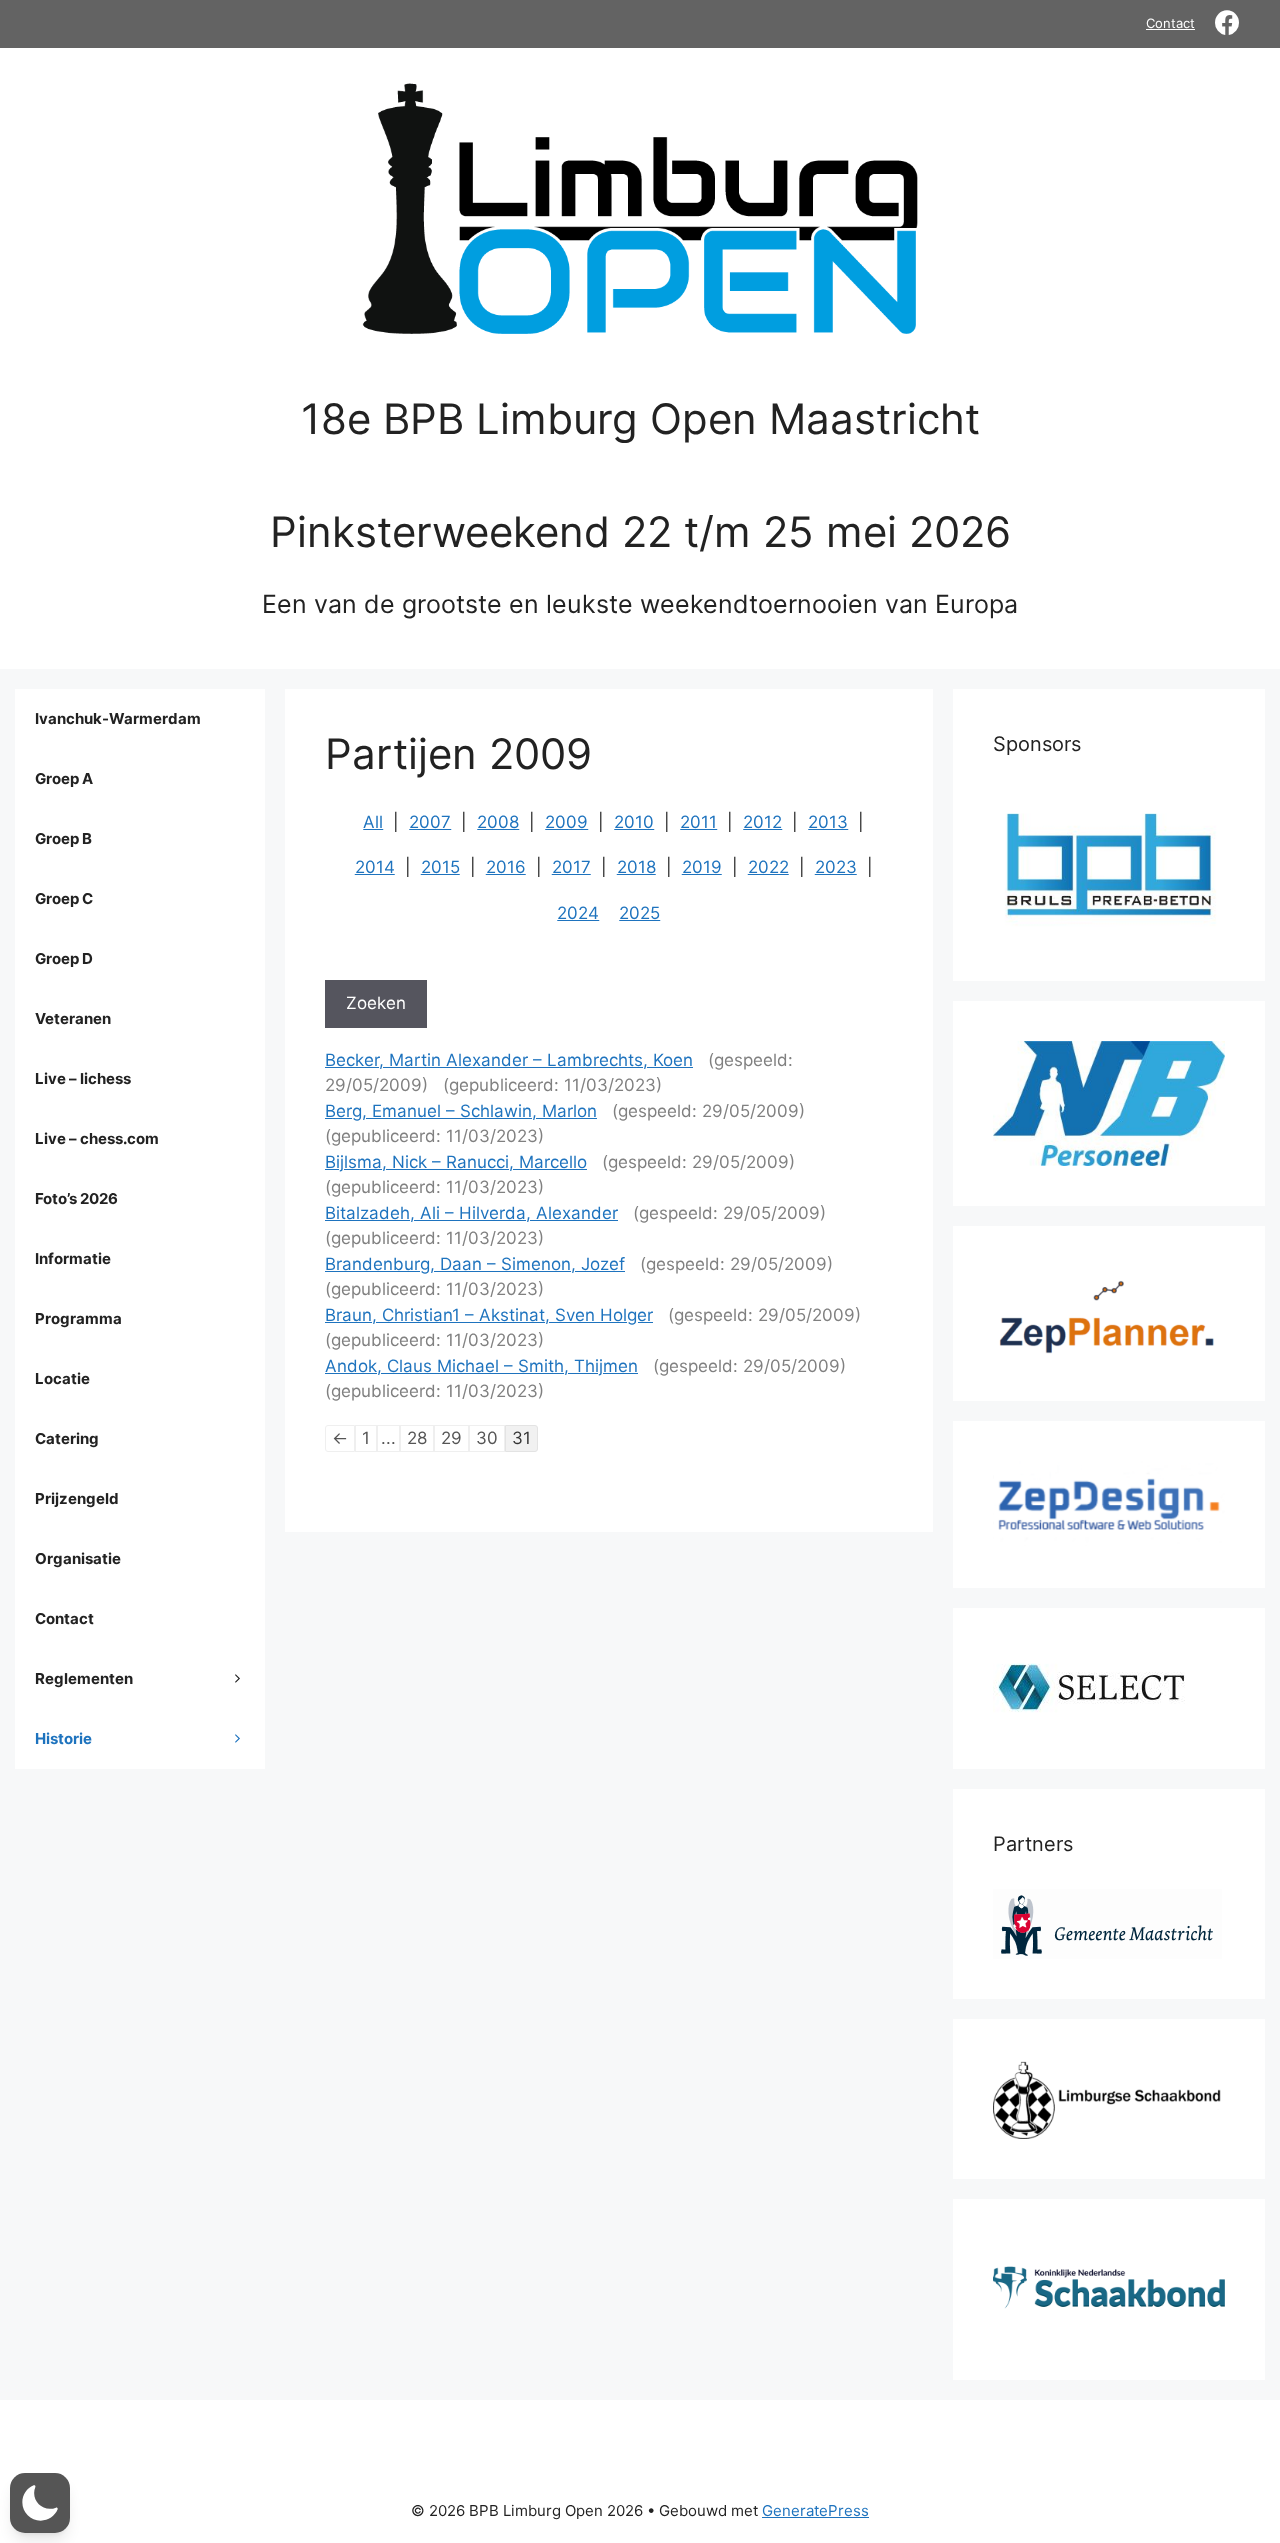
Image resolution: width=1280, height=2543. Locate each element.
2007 (430, 822)
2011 (698, 822)
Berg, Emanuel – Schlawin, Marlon (461, 1111)
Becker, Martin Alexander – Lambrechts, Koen (509, 1060)
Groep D (64, 958)
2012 (762, 822)
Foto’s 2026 (76, 1198)
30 (487, 1438)
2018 (636, 867)
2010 (634, 822)
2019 (702, 867)
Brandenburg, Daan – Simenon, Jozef (475, 1264)
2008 (498, 822)
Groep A (64, 778)
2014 (375, 867)
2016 (506, 867)
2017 (571, 867)
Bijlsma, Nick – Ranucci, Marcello (456, 1162)
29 (451, 1438)
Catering (67, 1438)
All (373, 822)
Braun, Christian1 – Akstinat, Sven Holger (489, 1315)
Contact (1170, 23)
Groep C (64, 898)
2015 (440, 867)
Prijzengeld (77, 1498)
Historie (63, 1738)
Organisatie (78, 1558)
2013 (828, 822)
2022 (768, 867)
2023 (836, 867)
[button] (40, 2503)
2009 (566, 822)
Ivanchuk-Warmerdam (118, 718)
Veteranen (73, 1018)
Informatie (73, 1258)
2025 (639, 913)
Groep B (63, 838)
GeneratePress (815, 2510)
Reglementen (84, 1678)
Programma (78, 1318)
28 (417, 1438)
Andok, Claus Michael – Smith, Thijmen (481, 1366)
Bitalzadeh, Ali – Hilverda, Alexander (471, 1213)
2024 (578, 913)
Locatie (62, 1378)
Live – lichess (83, 1078)
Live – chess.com (97, 1138)
